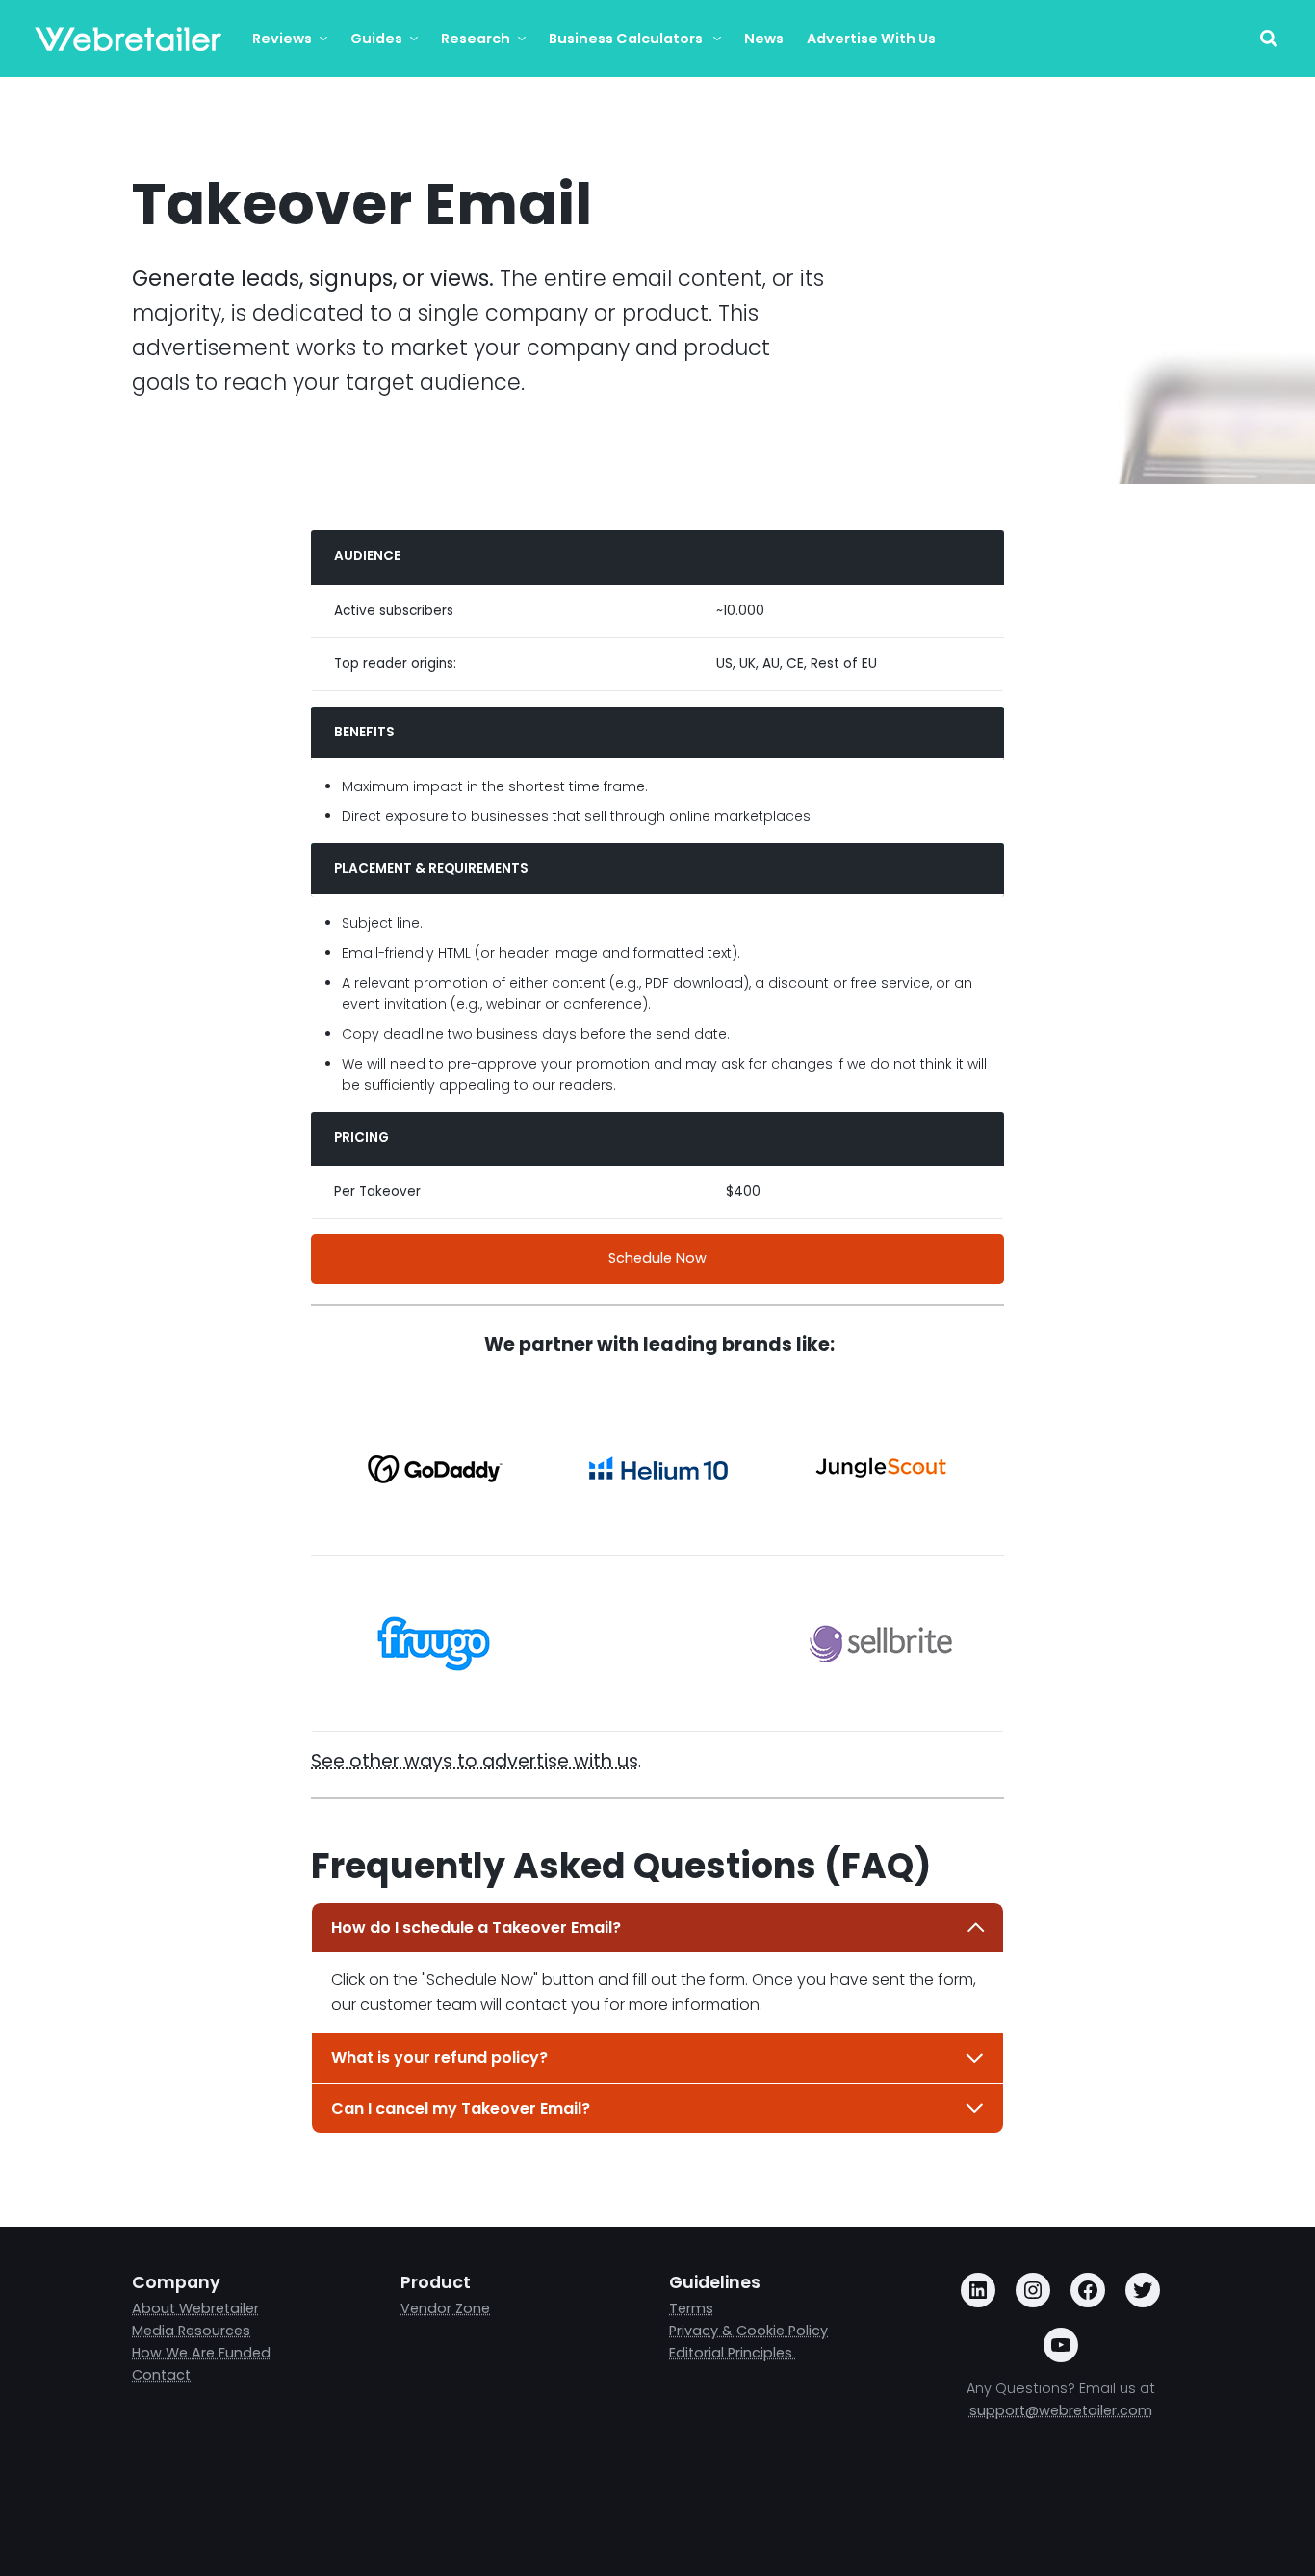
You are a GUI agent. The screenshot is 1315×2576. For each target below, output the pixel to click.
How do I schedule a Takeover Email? (476, 1928)
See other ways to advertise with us (475, 1761)
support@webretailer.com (1061, 2410)
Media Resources (191, 2331)
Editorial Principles (733, 2353)
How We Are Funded (201, 2353)
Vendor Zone (445, 2308)
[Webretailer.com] (128, 39)
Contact (161, 2375)
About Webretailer (195, 2308)
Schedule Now (657, 1258)
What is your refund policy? (439, 2058)
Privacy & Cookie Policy (748, 2331)
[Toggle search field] (1268, 39)
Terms (691, 2308)
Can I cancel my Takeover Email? (461, 2109)
